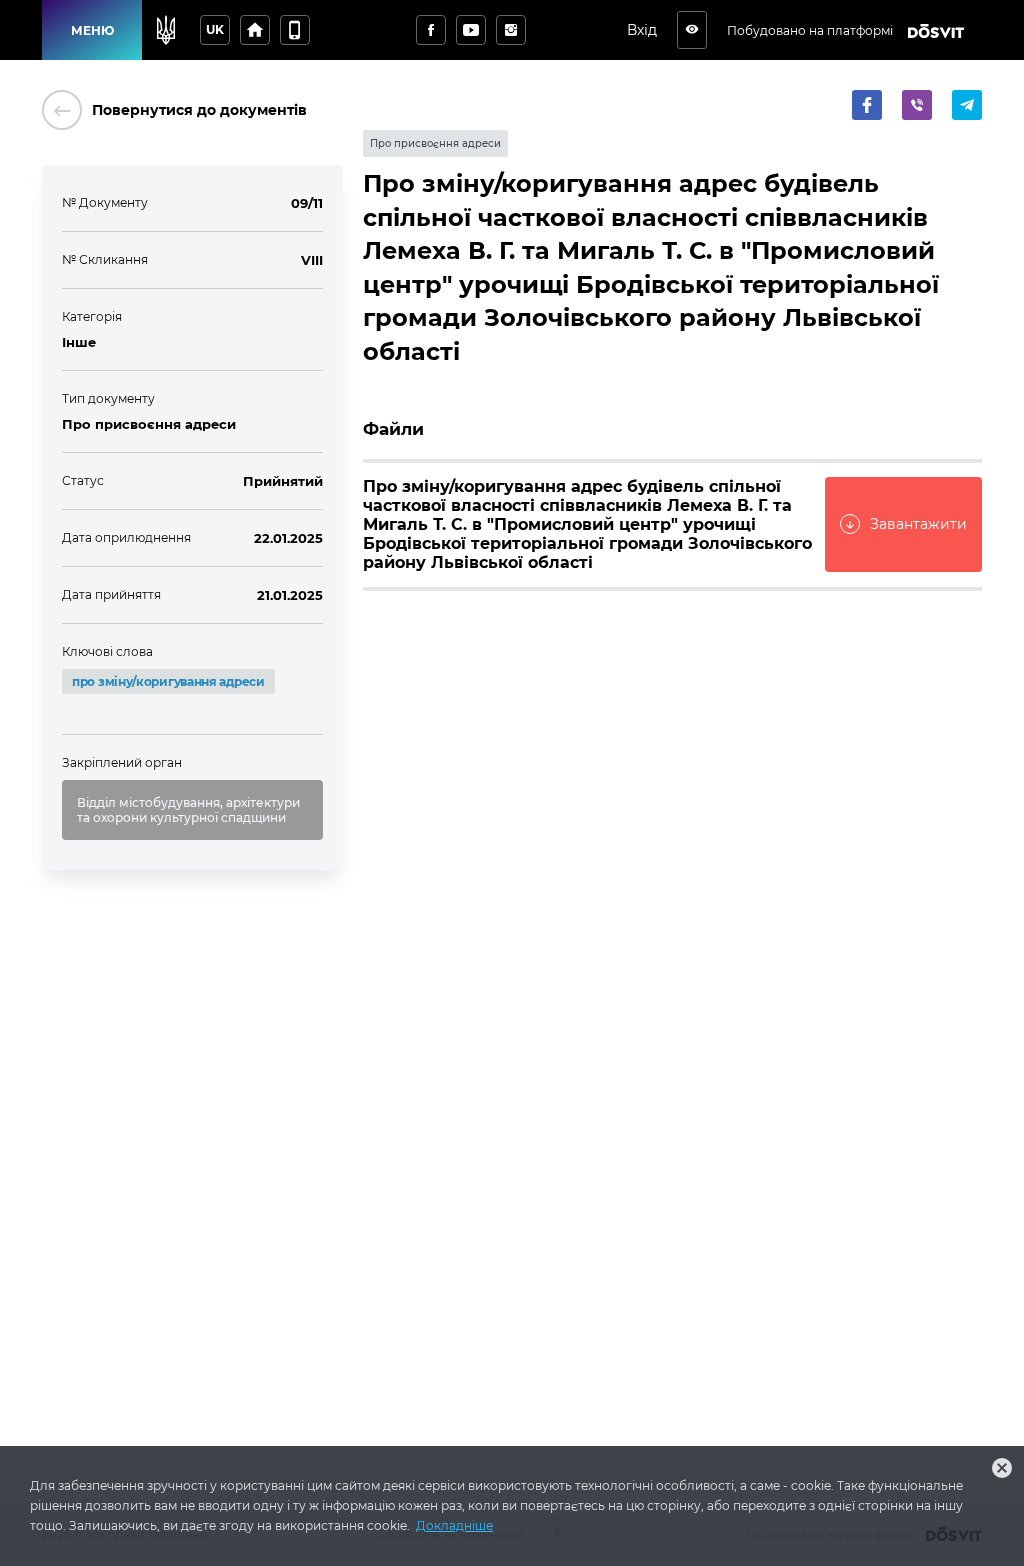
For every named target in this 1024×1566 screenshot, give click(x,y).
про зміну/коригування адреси (168, 681)
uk (215, 29)
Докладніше (454, 1525)
